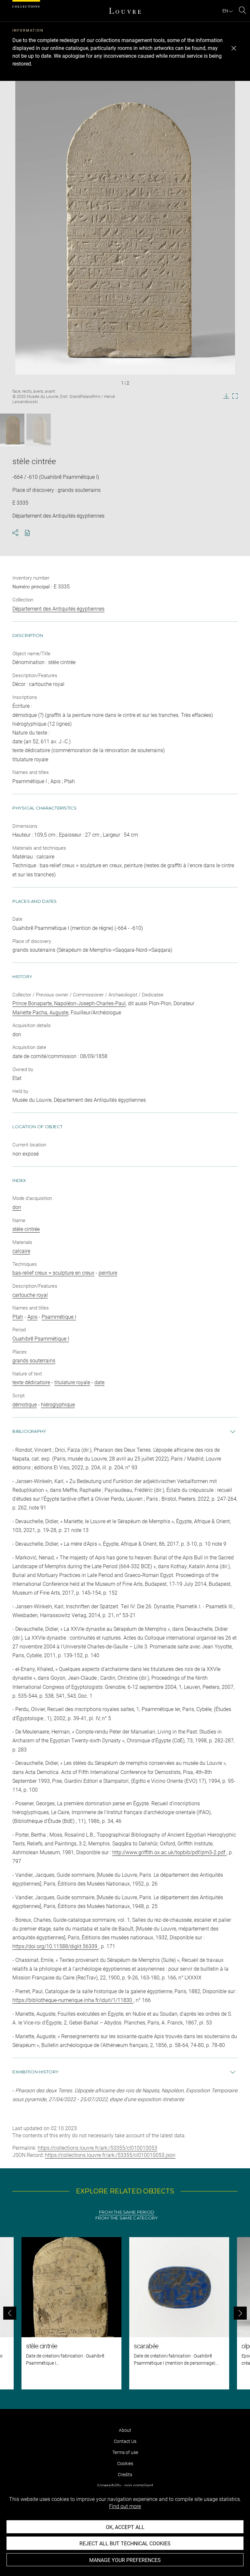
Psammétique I (59, 1317)
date (99, 1382)
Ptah (18, 1317)
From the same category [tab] (127, 2218)
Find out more (125, 2506)
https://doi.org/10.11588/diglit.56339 (56, 1946)
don (17, 1207)
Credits (125, 2475)
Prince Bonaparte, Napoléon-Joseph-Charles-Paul (69, 1003)
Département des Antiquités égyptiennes (58, 609)
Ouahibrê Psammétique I (41, 1339)
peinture (108, 1273)
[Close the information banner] (234, 48)
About (125, 2430)
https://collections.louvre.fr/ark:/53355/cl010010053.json (110, 2155)
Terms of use (125, 2452)
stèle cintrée (26, 1229)
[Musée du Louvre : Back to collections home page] (125, 11)
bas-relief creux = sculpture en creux (53, 1273)
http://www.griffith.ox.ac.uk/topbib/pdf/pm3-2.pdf (169, 1852)
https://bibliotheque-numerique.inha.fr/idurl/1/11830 (73, 2000)
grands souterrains (34, 1361)
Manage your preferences (125, 2560)
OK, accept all (125, 2527)
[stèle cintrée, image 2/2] (39, 430)
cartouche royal (30, 1295)
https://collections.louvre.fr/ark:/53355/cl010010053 (97, 2148)
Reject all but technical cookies (125, 2544)
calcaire (21, 1251)
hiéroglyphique (58, 1405)
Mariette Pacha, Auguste (40, 1013)
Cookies (125, 2463)
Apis (32, 1317)
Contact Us (125, 2441)
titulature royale (72, 1382)
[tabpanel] (125, 2313)
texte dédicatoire (31, 1382)
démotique (25, 1405)
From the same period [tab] (127, 2212)
